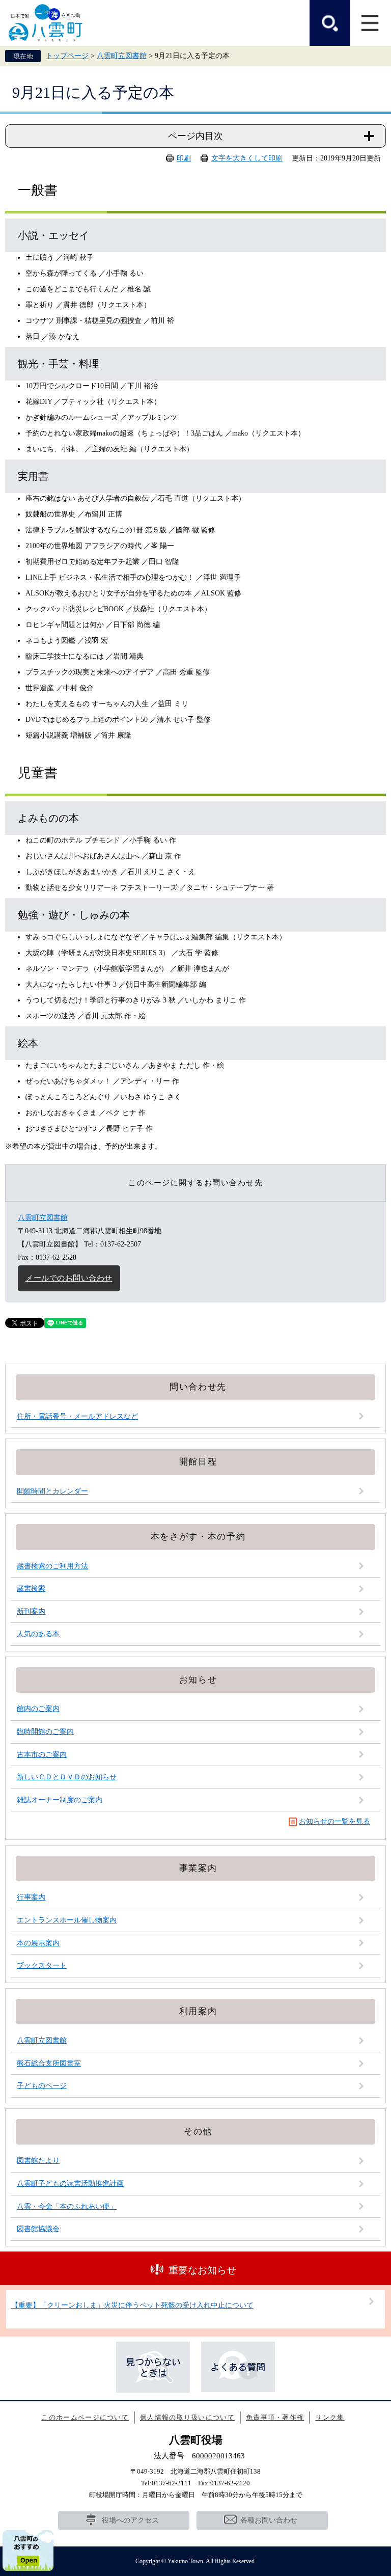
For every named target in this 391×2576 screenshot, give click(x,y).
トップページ (67, 56)
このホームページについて (85, 2417)
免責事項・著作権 (275, 2417)
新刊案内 (31, 1611)
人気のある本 (38, 1634)
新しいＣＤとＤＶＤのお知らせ (67, 1777)
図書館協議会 (38, 2229)
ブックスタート (42, 1965)
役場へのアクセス (130, 2520)
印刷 (184, 158)
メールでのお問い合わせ (69, 1278)
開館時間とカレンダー (52, 1491)
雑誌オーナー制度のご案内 (60, 1800)
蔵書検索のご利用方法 (52, 1566)
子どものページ (42, 2086)
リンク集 (330, 2417)
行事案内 (31, 1897)
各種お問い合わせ (269, 2520)
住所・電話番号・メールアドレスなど (77, 1416)
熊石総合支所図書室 (49, 2063)
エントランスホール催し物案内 (67, 1920)
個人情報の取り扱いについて (187, 2417)
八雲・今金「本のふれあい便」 (67, 2206)
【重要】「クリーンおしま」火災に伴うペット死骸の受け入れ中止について (132, 2305)
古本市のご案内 (42, 1755)
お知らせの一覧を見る (334, 1821)
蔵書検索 (31, 1589)
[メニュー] (371, 23)
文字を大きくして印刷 (247, 158)
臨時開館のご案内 (45, 1732)
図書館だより (38, 2161)
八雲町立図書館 (122, 56)
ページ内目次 (195, 136)
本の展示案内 (38, 1943)
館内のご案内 (38, 1709)
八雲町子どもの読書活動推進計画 (70, 2184)
